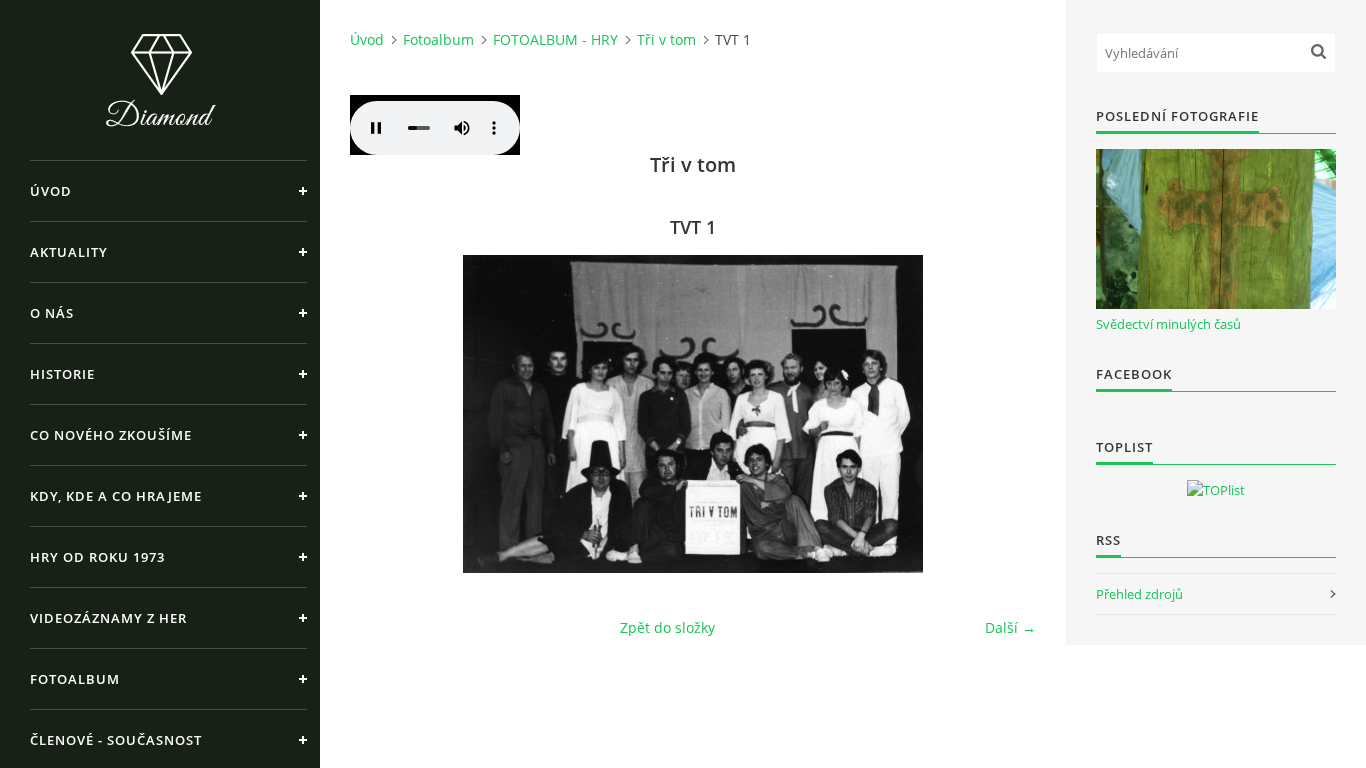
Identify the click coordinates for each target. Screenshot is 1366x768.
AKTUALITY (69, 252)
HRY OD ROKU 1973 (97, 557)
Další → (1010, 627)
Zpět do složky (667, 627)
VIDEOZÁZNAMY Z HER (108, 618)
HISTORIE (62, 374)
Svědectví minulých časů (1168, 324)
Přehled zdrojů (1139, 594)
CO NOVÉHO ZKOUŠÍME (111, 435)
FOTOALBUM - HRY (555, 39)
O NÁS (52, 313)
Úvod (51, 191)
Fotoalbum (75, 679)
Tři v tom (666, 39)
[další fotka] (1003, 414)
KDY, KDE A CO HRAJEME (116, 496)
